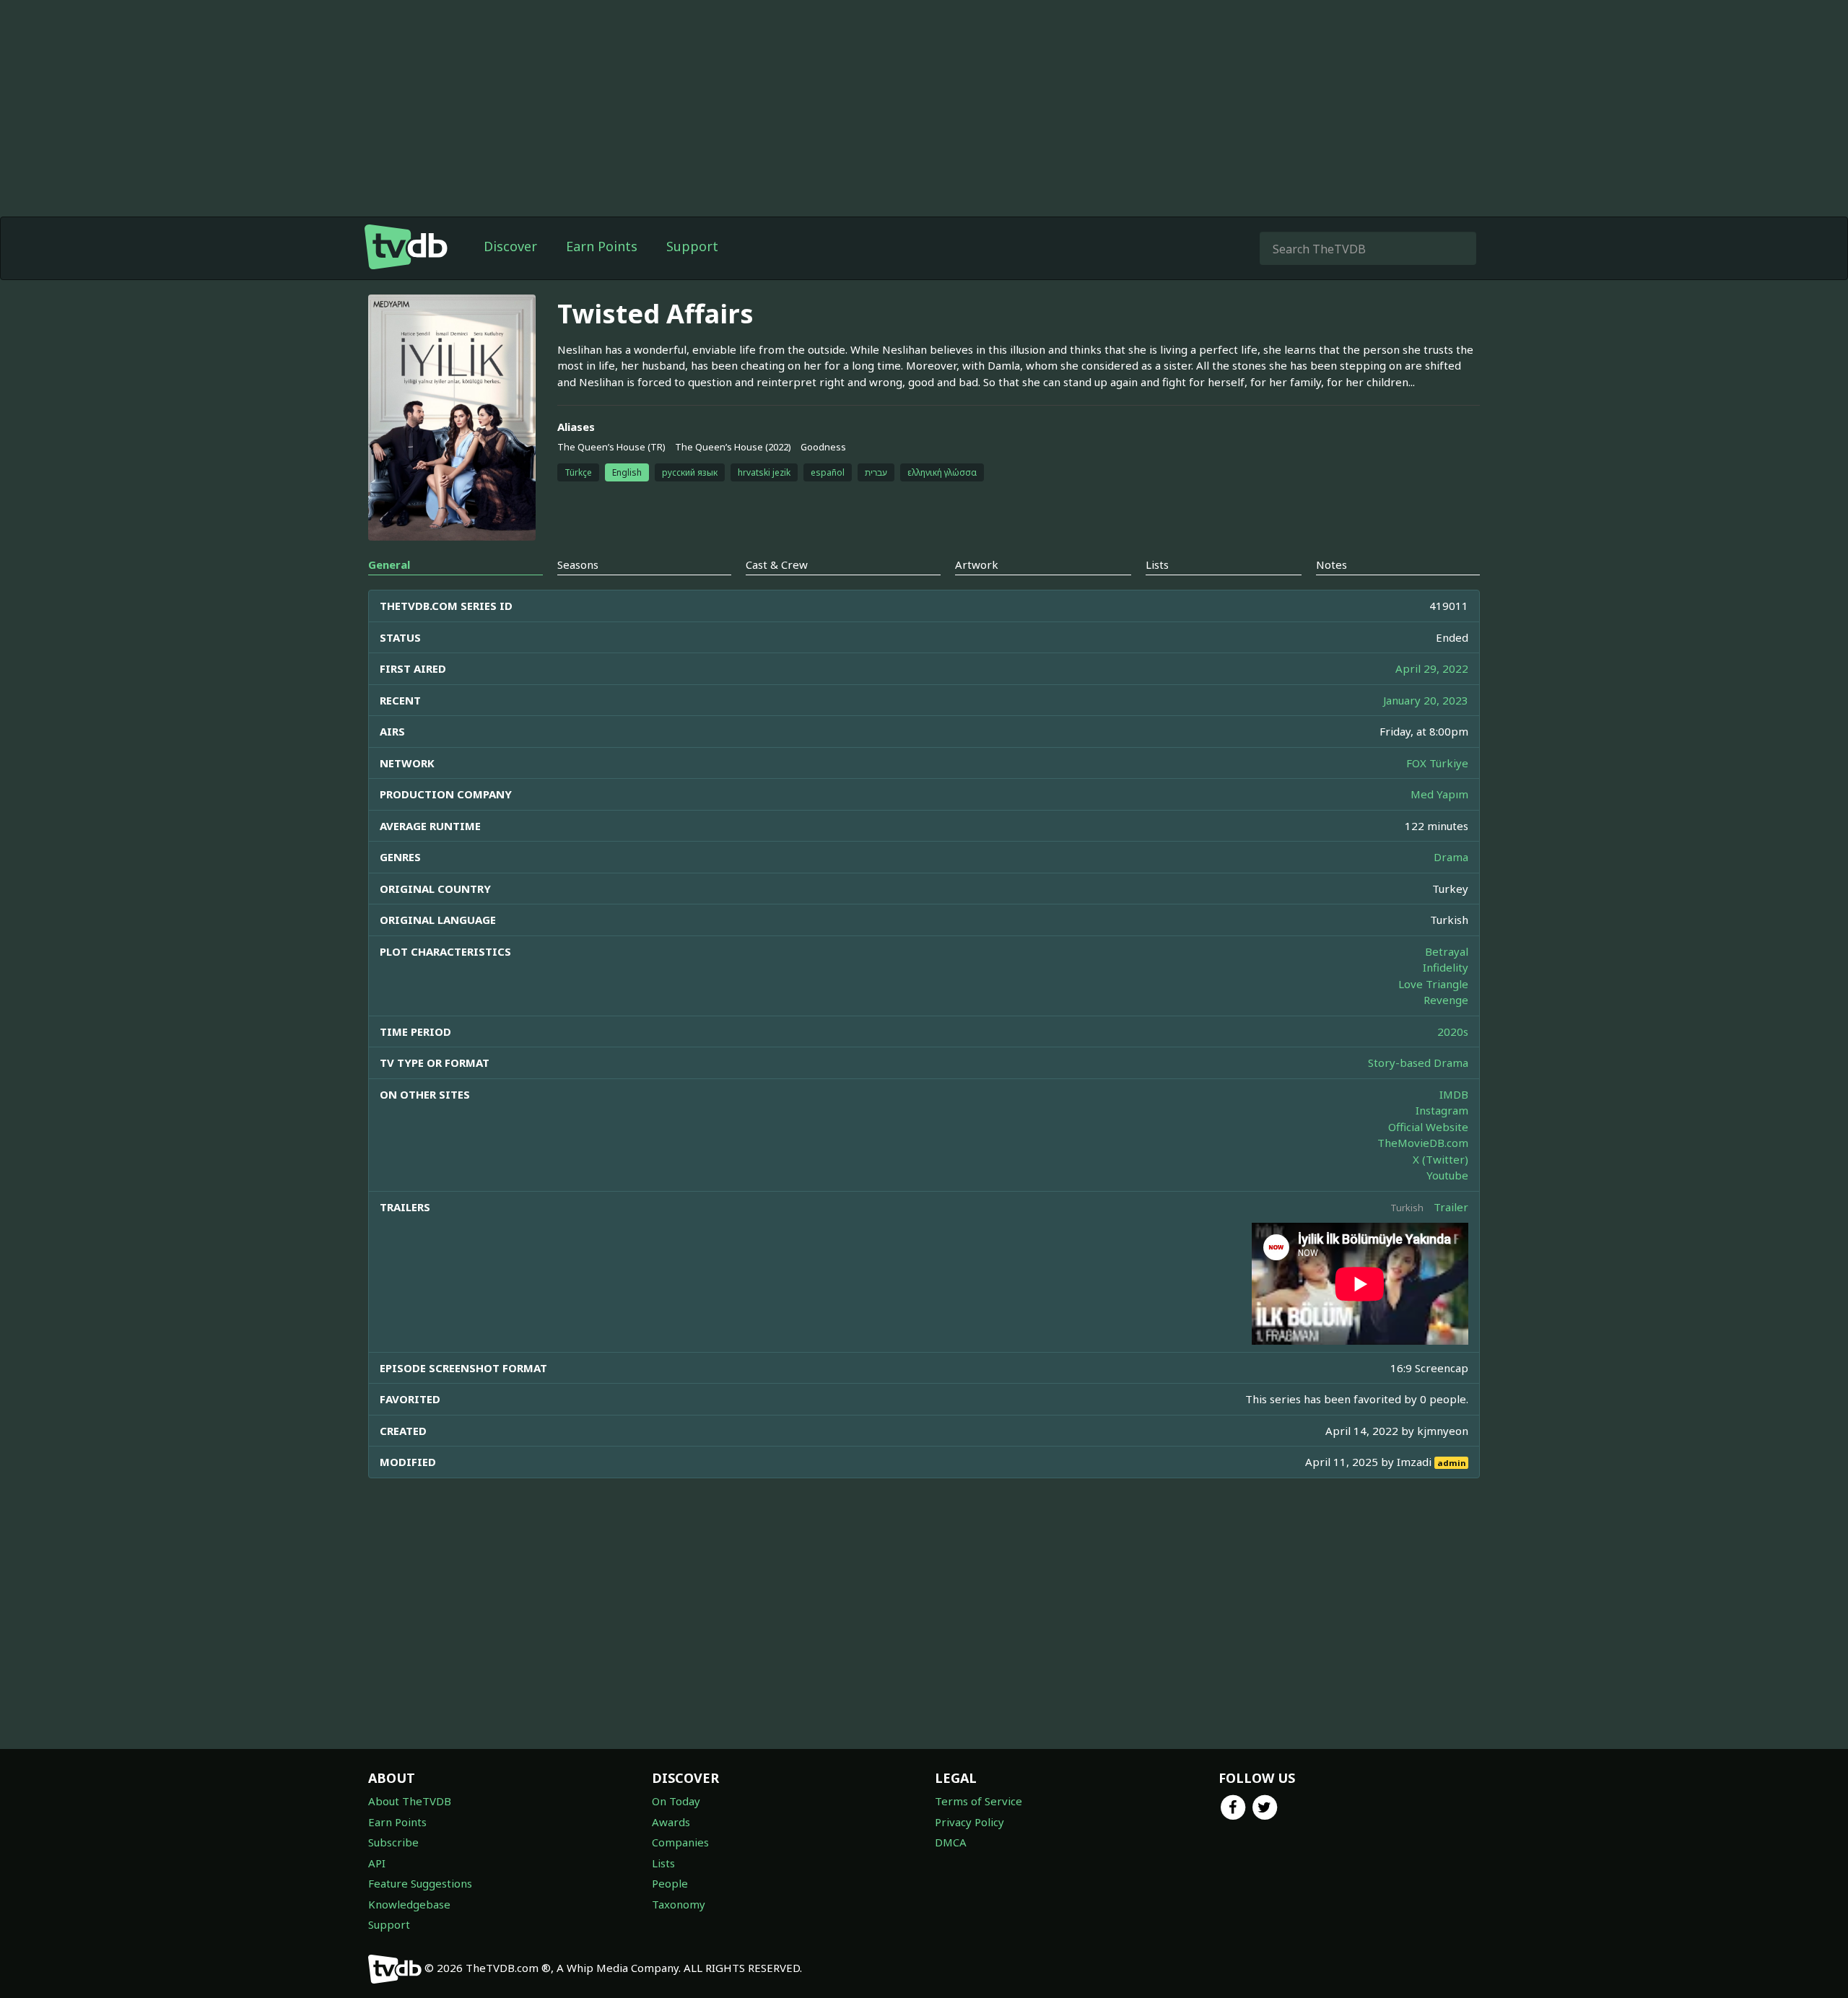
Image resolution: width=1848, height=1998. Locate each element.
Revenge (1446, 1000)
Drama (1451, 857)
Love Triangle (1433, 984)
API (377, 1863)
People (670, 1883)
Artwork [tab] (977, 564)
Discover (510, 246)
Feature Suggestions (420, 1883)
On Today (676, 1801)
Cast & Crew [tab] (777, 564)
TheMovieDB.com (1423, 1143)
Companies (680, 1842)
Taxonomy (679, 1904)
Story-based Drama (1418, 1063)
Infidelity (1446, 967)
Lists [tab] (1157, 564)
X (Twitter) (1441, 1159)
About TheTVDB (410, 1801)
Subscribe (393, 1842)
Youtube (1447, 1175)
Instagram (1442, 1110)
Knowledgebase (409, 1904)
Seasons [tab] (578, 564)
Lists (663, 1863)
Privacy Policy (969, 1822)
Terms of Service (979, 1801)
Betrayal (1447, 951)
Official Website (1428, 1127)
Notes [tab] (1331, 564)
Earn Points (602, 246)
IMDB (1454, 1094)
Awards (671, 1822)
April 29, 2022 (1432, 668)
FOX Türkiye (1437, 763)
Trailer (1451, 1207)
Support (692, 246)
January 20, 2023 (1426, 700)
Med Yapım (1439, 794)
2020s (1453, 1031)
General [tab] (389, 564)
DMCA (951, 1842)
